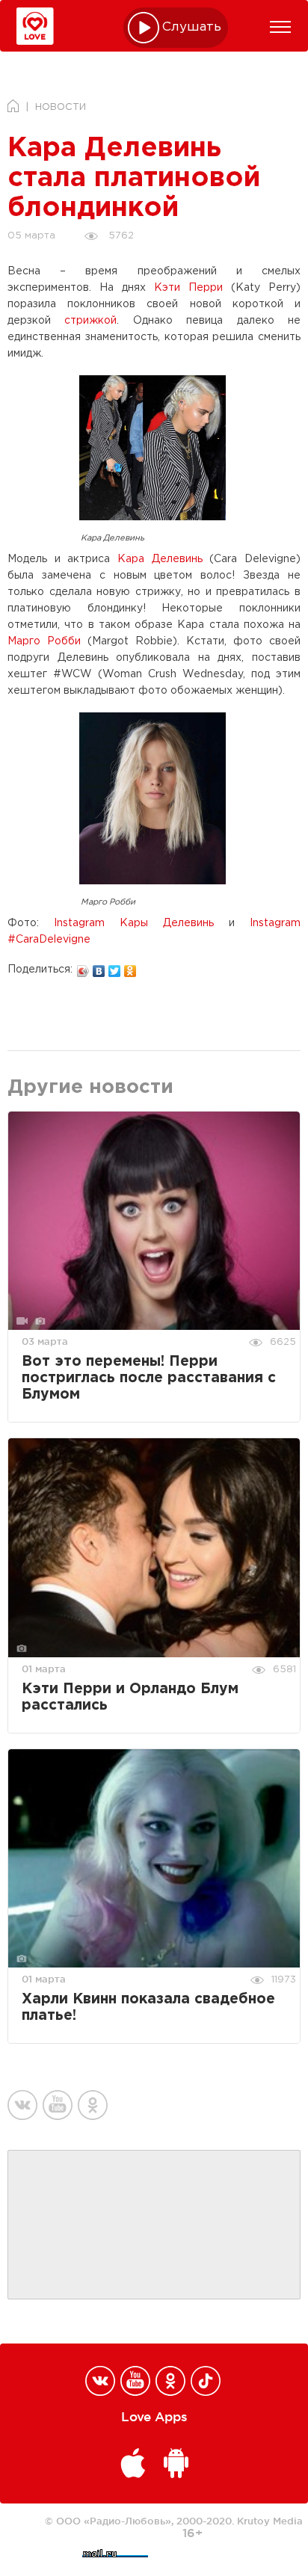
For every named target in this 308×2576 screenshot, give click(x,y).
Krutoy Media (270, 2521)
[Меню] (280, 27)
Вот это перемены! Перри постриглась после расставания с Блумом (149, 1378)
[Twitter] (115, 967)
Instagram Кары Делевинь (134, 923)
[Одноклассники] (130, 967)
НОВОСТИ (61, 107)
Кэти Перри (188, 288)
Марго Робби (44, 641)
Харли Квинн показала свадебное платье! (148, 2008)
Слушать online (192, 27)
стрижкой (90, 321)
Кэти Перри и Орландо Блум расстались (130, 1697)
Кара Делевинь (160, 559)
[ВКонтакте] (99, 967)
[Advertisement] (154, 2225)
